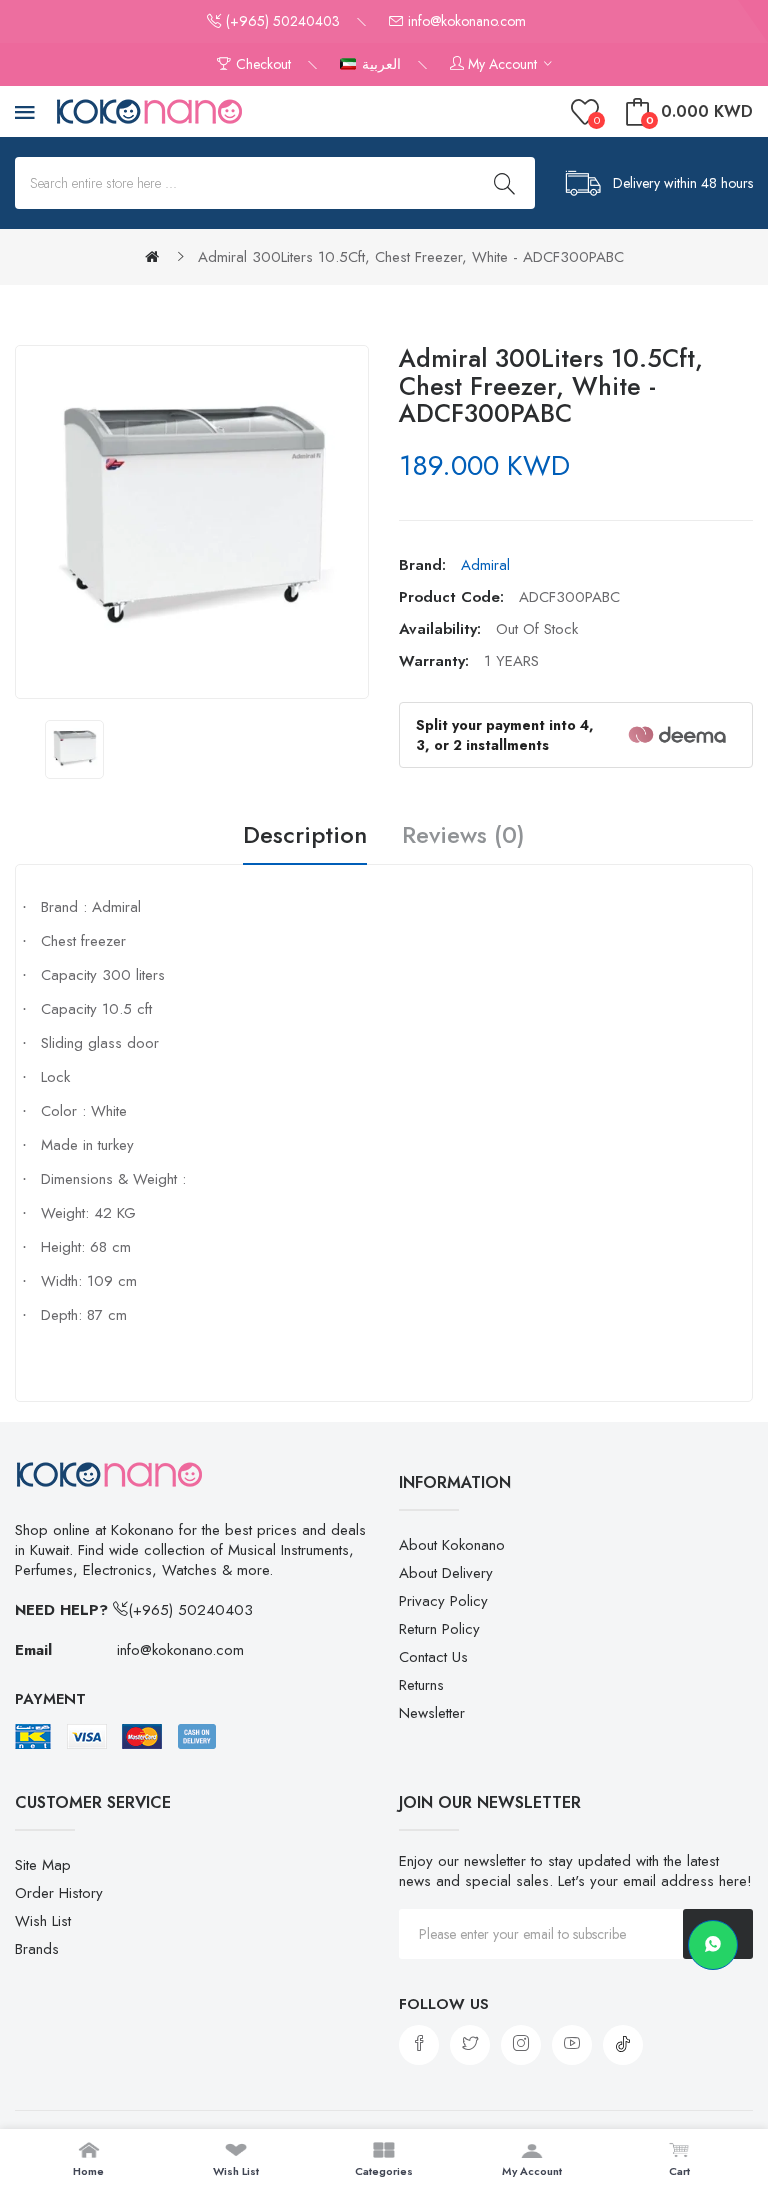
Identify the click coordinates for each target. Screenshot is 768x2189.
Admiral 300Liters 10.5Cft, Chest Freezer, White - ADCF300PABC (411, 257)
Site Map (43, 1865)
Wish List (43, 1921)
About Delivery (446, 1573)
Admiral (485, 565)
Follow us (444, 2004)
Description (305, 836)
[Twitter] (470, 2045)
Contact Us (433, 1657)
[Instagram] (521, 2045)
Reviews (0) (463, 836)
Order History (59, 1893)
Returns (421, 1685)
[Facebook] (419, 2045)
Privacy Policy (443, 1601)
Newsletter (432, 1713)
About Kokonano (452, 1545)
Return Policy (439, 1629)
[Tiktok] (623, 2045)
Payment (50, 1699)
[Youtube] (572, 2045)
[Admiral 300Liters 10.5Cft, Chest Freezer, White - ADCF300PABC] (74, 749)
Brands (37, 1949)
